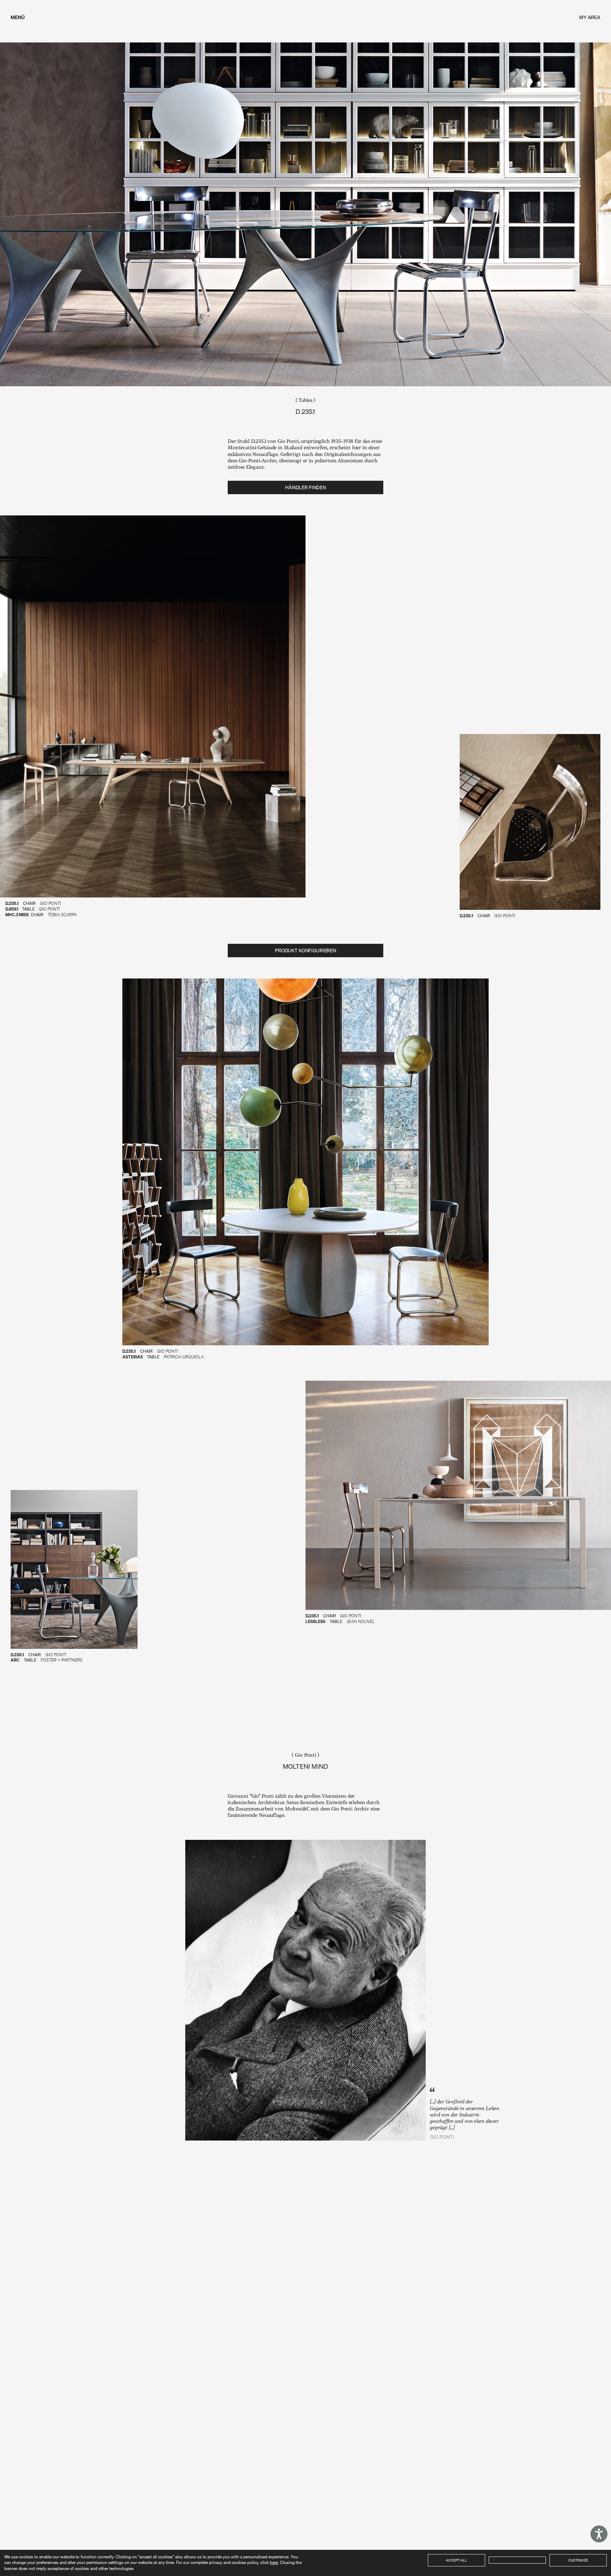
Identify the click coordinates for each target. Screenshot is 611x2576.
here (274, 2562)
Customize (578, 2560)
